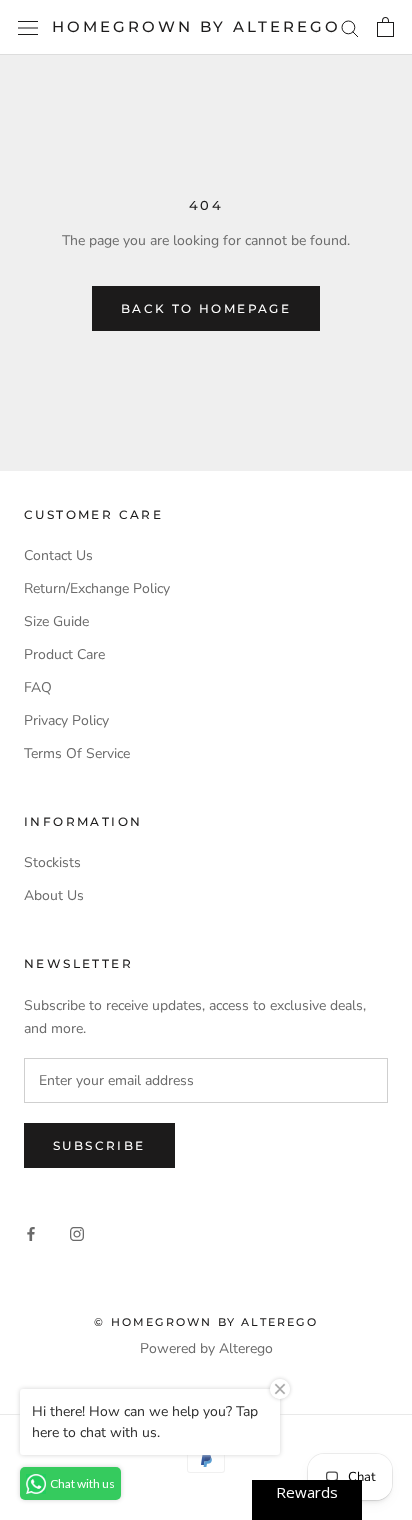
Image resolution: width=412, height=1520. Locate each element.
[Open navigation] (28, 27)
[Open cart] (385, 27)
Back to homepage (206, 308)
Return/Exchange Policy (97, 588)
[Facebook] (31, 1233)
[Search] (350, 27)
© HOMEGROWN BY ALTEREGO (206, 1322)
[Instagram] (77, 1233)
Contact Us (58, 555)
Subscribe (99, 1145)
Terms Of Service (77, 753)
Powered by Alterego (206, 1348)
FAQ (38, 687)
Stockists (52, 862)
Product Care (64, 654)
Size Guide (56, 621)
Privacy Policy (66, 720)
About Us (54, 895)
